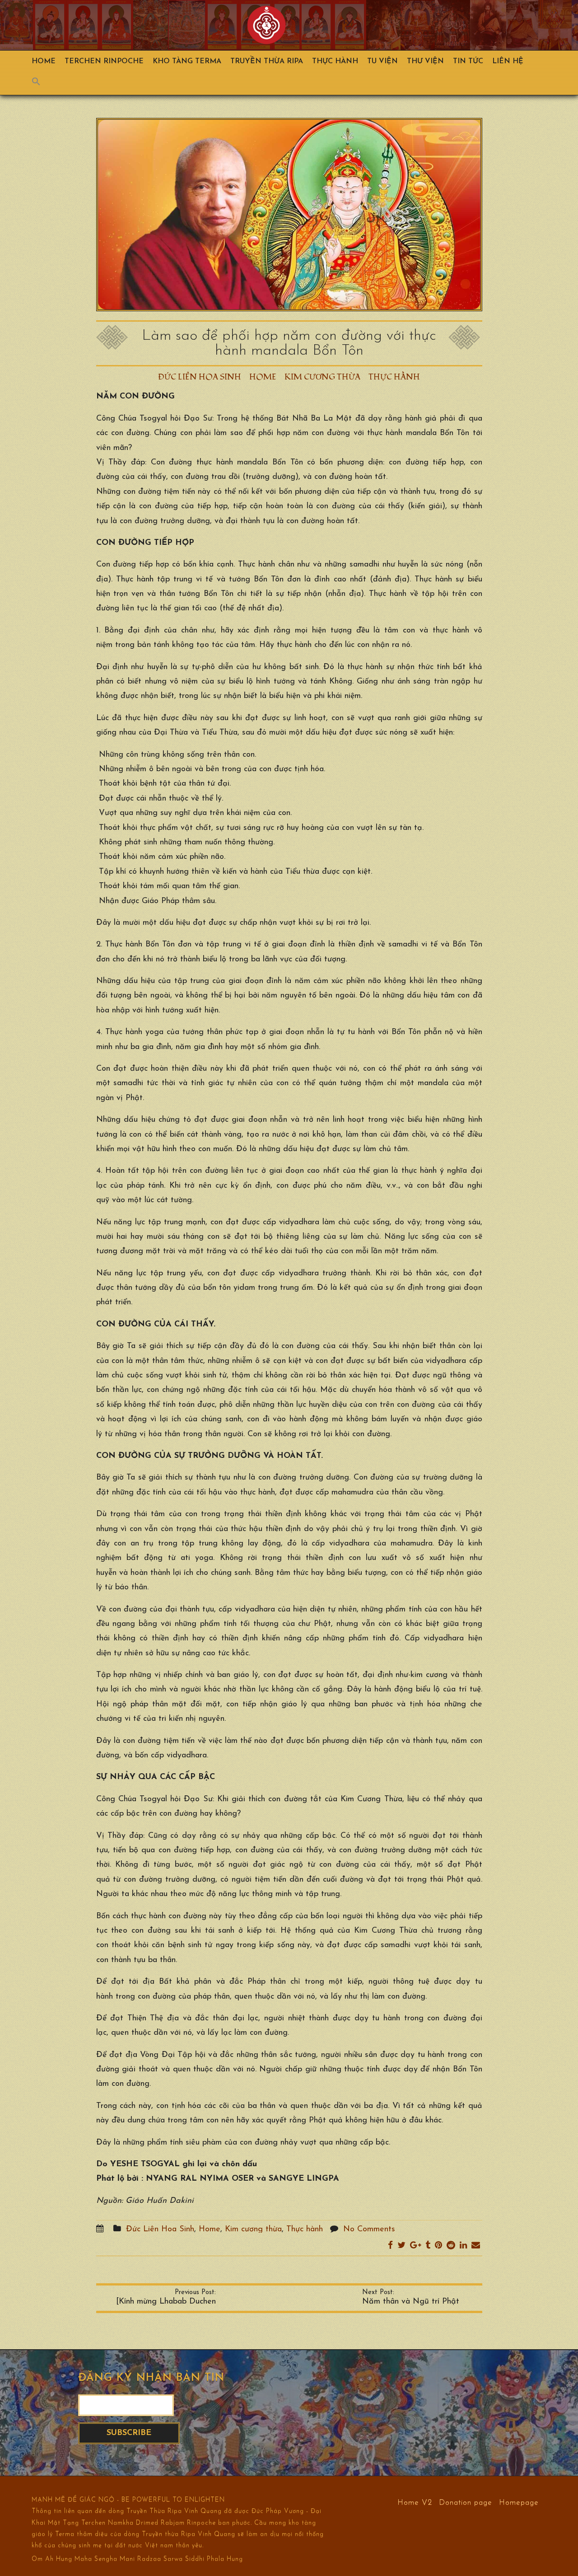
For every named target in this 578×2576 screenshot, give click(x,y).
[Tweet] (401, 2246)
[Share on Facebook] (390, 2246)
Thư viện (425, 61)
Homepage (519, 2502)
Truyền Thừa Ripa (267, 61)
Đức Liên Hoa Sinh (200, 377)
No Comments (369, 2229)
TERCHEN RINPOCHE (104, 61)
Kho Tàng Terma (187, 61)
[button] (41, 84)
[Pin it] (438, 2246)
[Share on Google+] (415, 2246)
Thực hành (335, 61)
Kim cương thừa (322, 377)
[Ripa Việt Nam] (267, 25)
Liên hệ (508, 61)
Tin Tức (468, 61)
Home (44, 61)
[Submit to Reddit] (451, 2246)
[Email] (476, 2246)
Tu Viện (382, 61)
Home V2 (415, 2502)
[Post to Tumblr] (428, 2246)
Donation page (466, 2502)
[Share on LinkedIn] (463, 2246)
